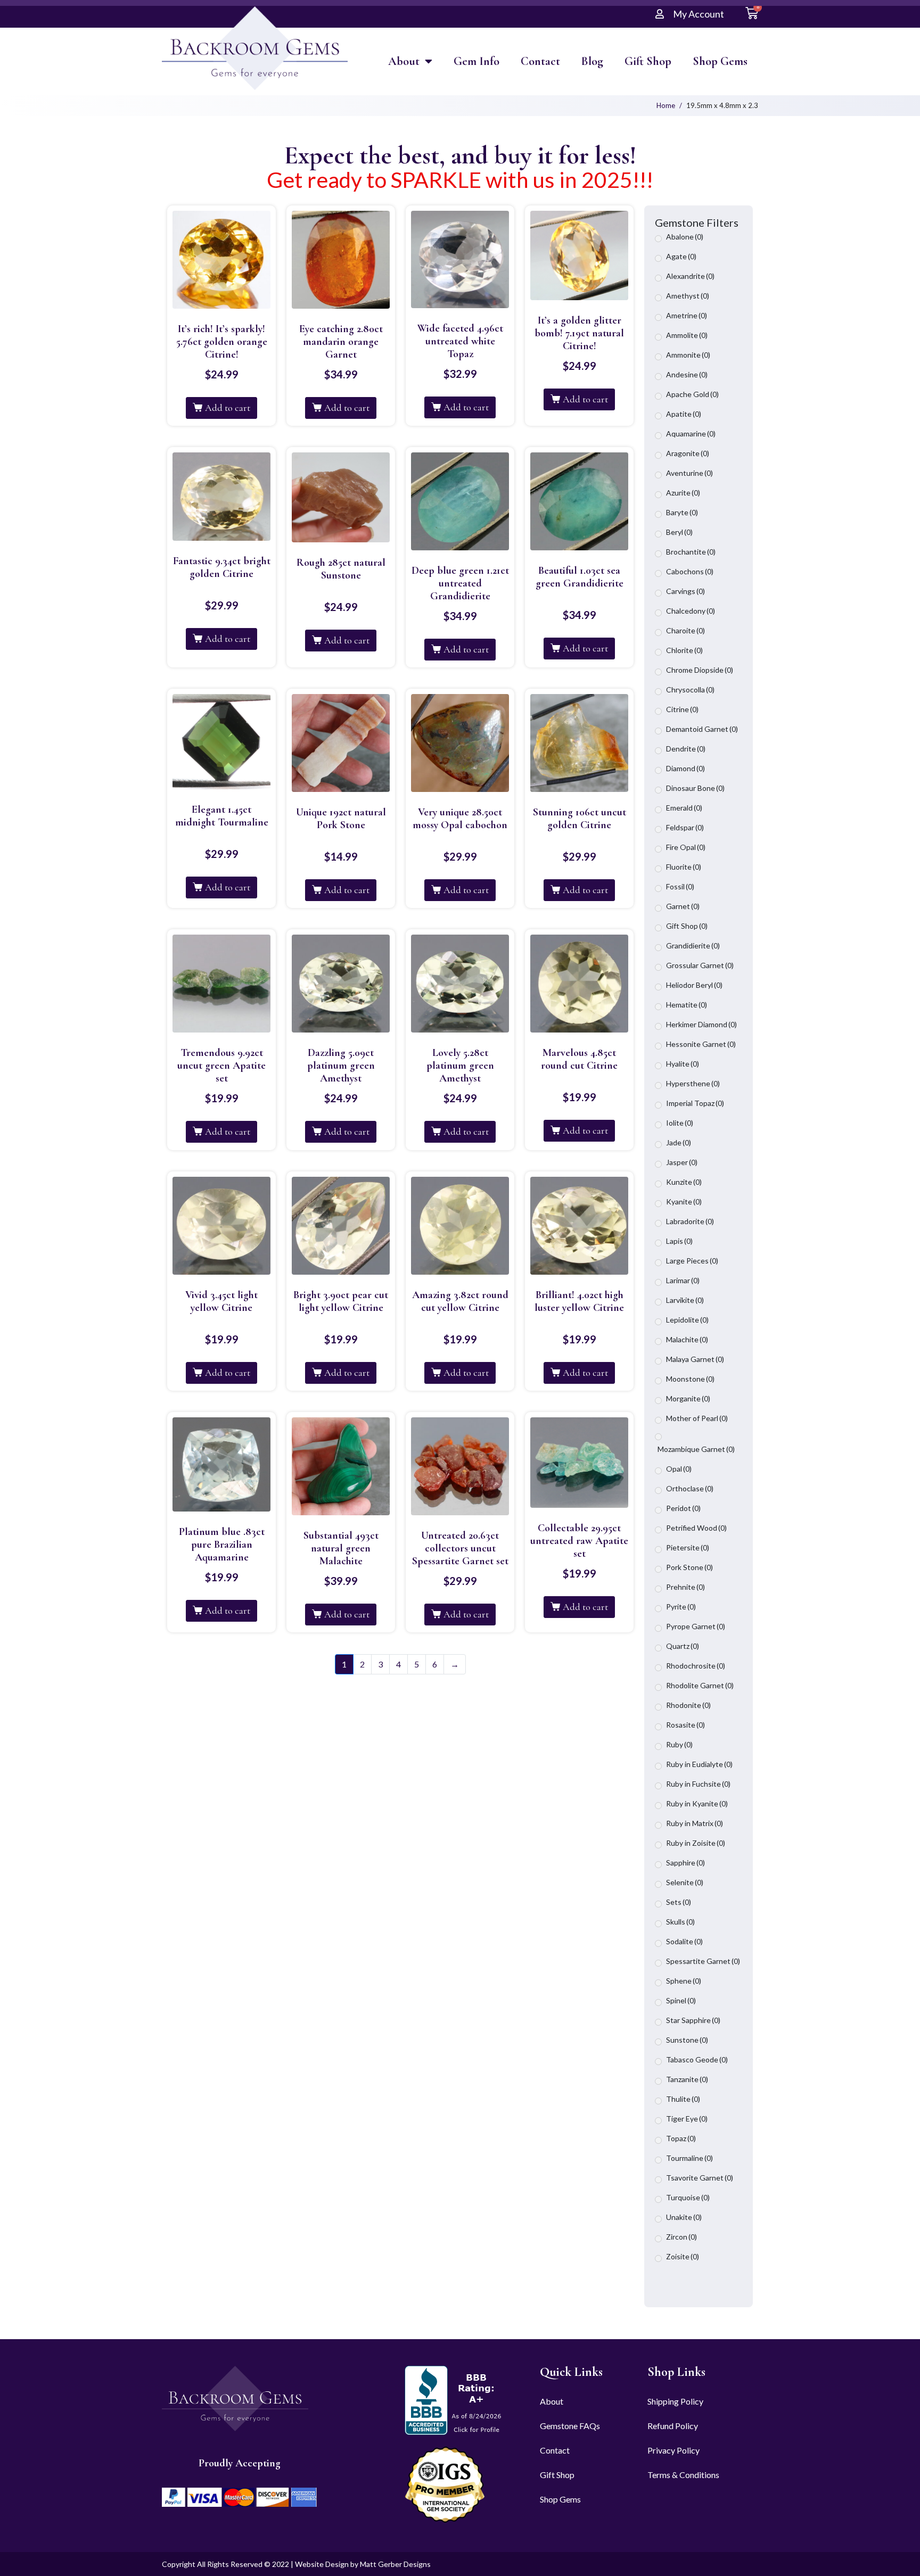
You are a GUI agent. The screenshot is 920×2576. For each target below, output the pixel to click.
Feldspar (685, 827)
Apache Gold (692, 394)
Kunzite (684, 1182)
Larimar (683, 1280)
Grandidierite (693, 946)
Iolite (680, 1123)
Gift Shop (648, 61)
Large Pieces (692, 1261)
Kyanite (684, 1202)
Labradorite (690, 1221)
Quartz (683, 1646)
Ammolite (687, 335)
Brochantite (691, 552)
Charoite (685, 630)
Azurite (683, 493)
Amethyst (688, 296)
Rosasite (685, 1725)
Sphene (684, 1981)
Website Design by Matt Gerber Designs (363, 2564)
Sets (679, 1902)
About (404, 61)
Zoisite (683, 2256)
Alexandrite (690, 276)
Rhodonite (688, 1705)
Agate (681, 256)
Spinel (681, 2000)
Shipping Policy (675, 2401)
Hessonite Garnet (701, 1044)
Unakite (684, 2217)
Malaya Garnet (695, 1359)
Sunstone (687, 2040)
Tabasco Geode (697, 2059)
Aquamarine (691, 434)
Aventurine (689, 473)
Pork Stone (689, 1567)
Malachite (687, 1339)
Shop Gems (720, 61)
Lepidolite (687, 1320)
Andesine (687, 374)
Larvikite (685, 1300)
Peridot (683, 1508)
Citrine (682, 709)
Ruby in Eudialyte (699, 1764)
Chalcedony (691, 611)
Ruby (679, 1744)
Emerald (684, 808)
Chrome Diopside (700, 670)
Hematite (687, 1005)
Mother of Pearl (697, 1418)
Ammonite (688, 355)
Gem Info (477, 61)
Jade (679, 1142)
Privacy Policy (673, 2450)
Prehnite (685, 1587)
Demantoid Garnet (702, 729)
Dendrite (686, 749)
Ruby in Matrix (695, 1823)
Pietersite (688, 1547)
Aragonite (688, 453)
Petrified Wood (696, 1528)
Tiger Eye (687, 2119)
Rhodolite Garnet (700, 1685)
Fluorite (684, 867)
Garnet (683, 906)
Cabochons (690, 571)
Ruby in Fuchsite (698, 1784)
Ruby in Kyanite (697, 1803)
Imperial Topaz (695, 1103)
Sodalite (684, 1941)
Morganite (688, 1398)
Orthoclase (690, 1488)
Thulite (683, 2099)
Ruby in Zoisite (696, 1843)
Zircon (681, 2237)
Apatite (684, 414)
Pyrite (681, 1607)
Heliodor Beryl (694, 985)
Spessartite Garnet (703, 1961)
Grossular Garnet (700, 965)
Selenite (685, 1882)
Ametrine (687, 315)
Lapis (679, 1241)
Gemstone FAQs (570, 2426)
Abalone (685, 237)
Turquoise (688, 2197)
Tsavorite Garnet (700, 2178)
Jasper (682, 1162)
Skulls (680, 1922)
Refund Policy (673, 2426)
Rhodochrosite (696, 1666)
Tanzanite (687, 2079)
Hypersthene (693, 1083)
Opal (679, 1469)
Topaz (681, 2138)
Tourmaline (689, 2158)
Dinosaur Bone (695, 788)
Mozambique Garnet (696, 1449)
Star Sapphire (693, 2020)
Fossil (680, 886)
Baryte (682, 512)
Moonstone (690, 1379)
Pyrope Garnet (696, 1626)
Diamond (685, 768)
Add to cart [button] (228, 408)
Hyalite (683, 1064)
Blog (592, 61)
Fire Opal (686, 847)
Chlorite (684, 650)
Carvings (685, 591)
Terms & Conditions (683, 2475)
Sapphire (685, 1863)
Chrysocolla (690, 690)
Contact (540, 61)
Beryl (679, 532)
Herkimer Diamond (701, 1024)
